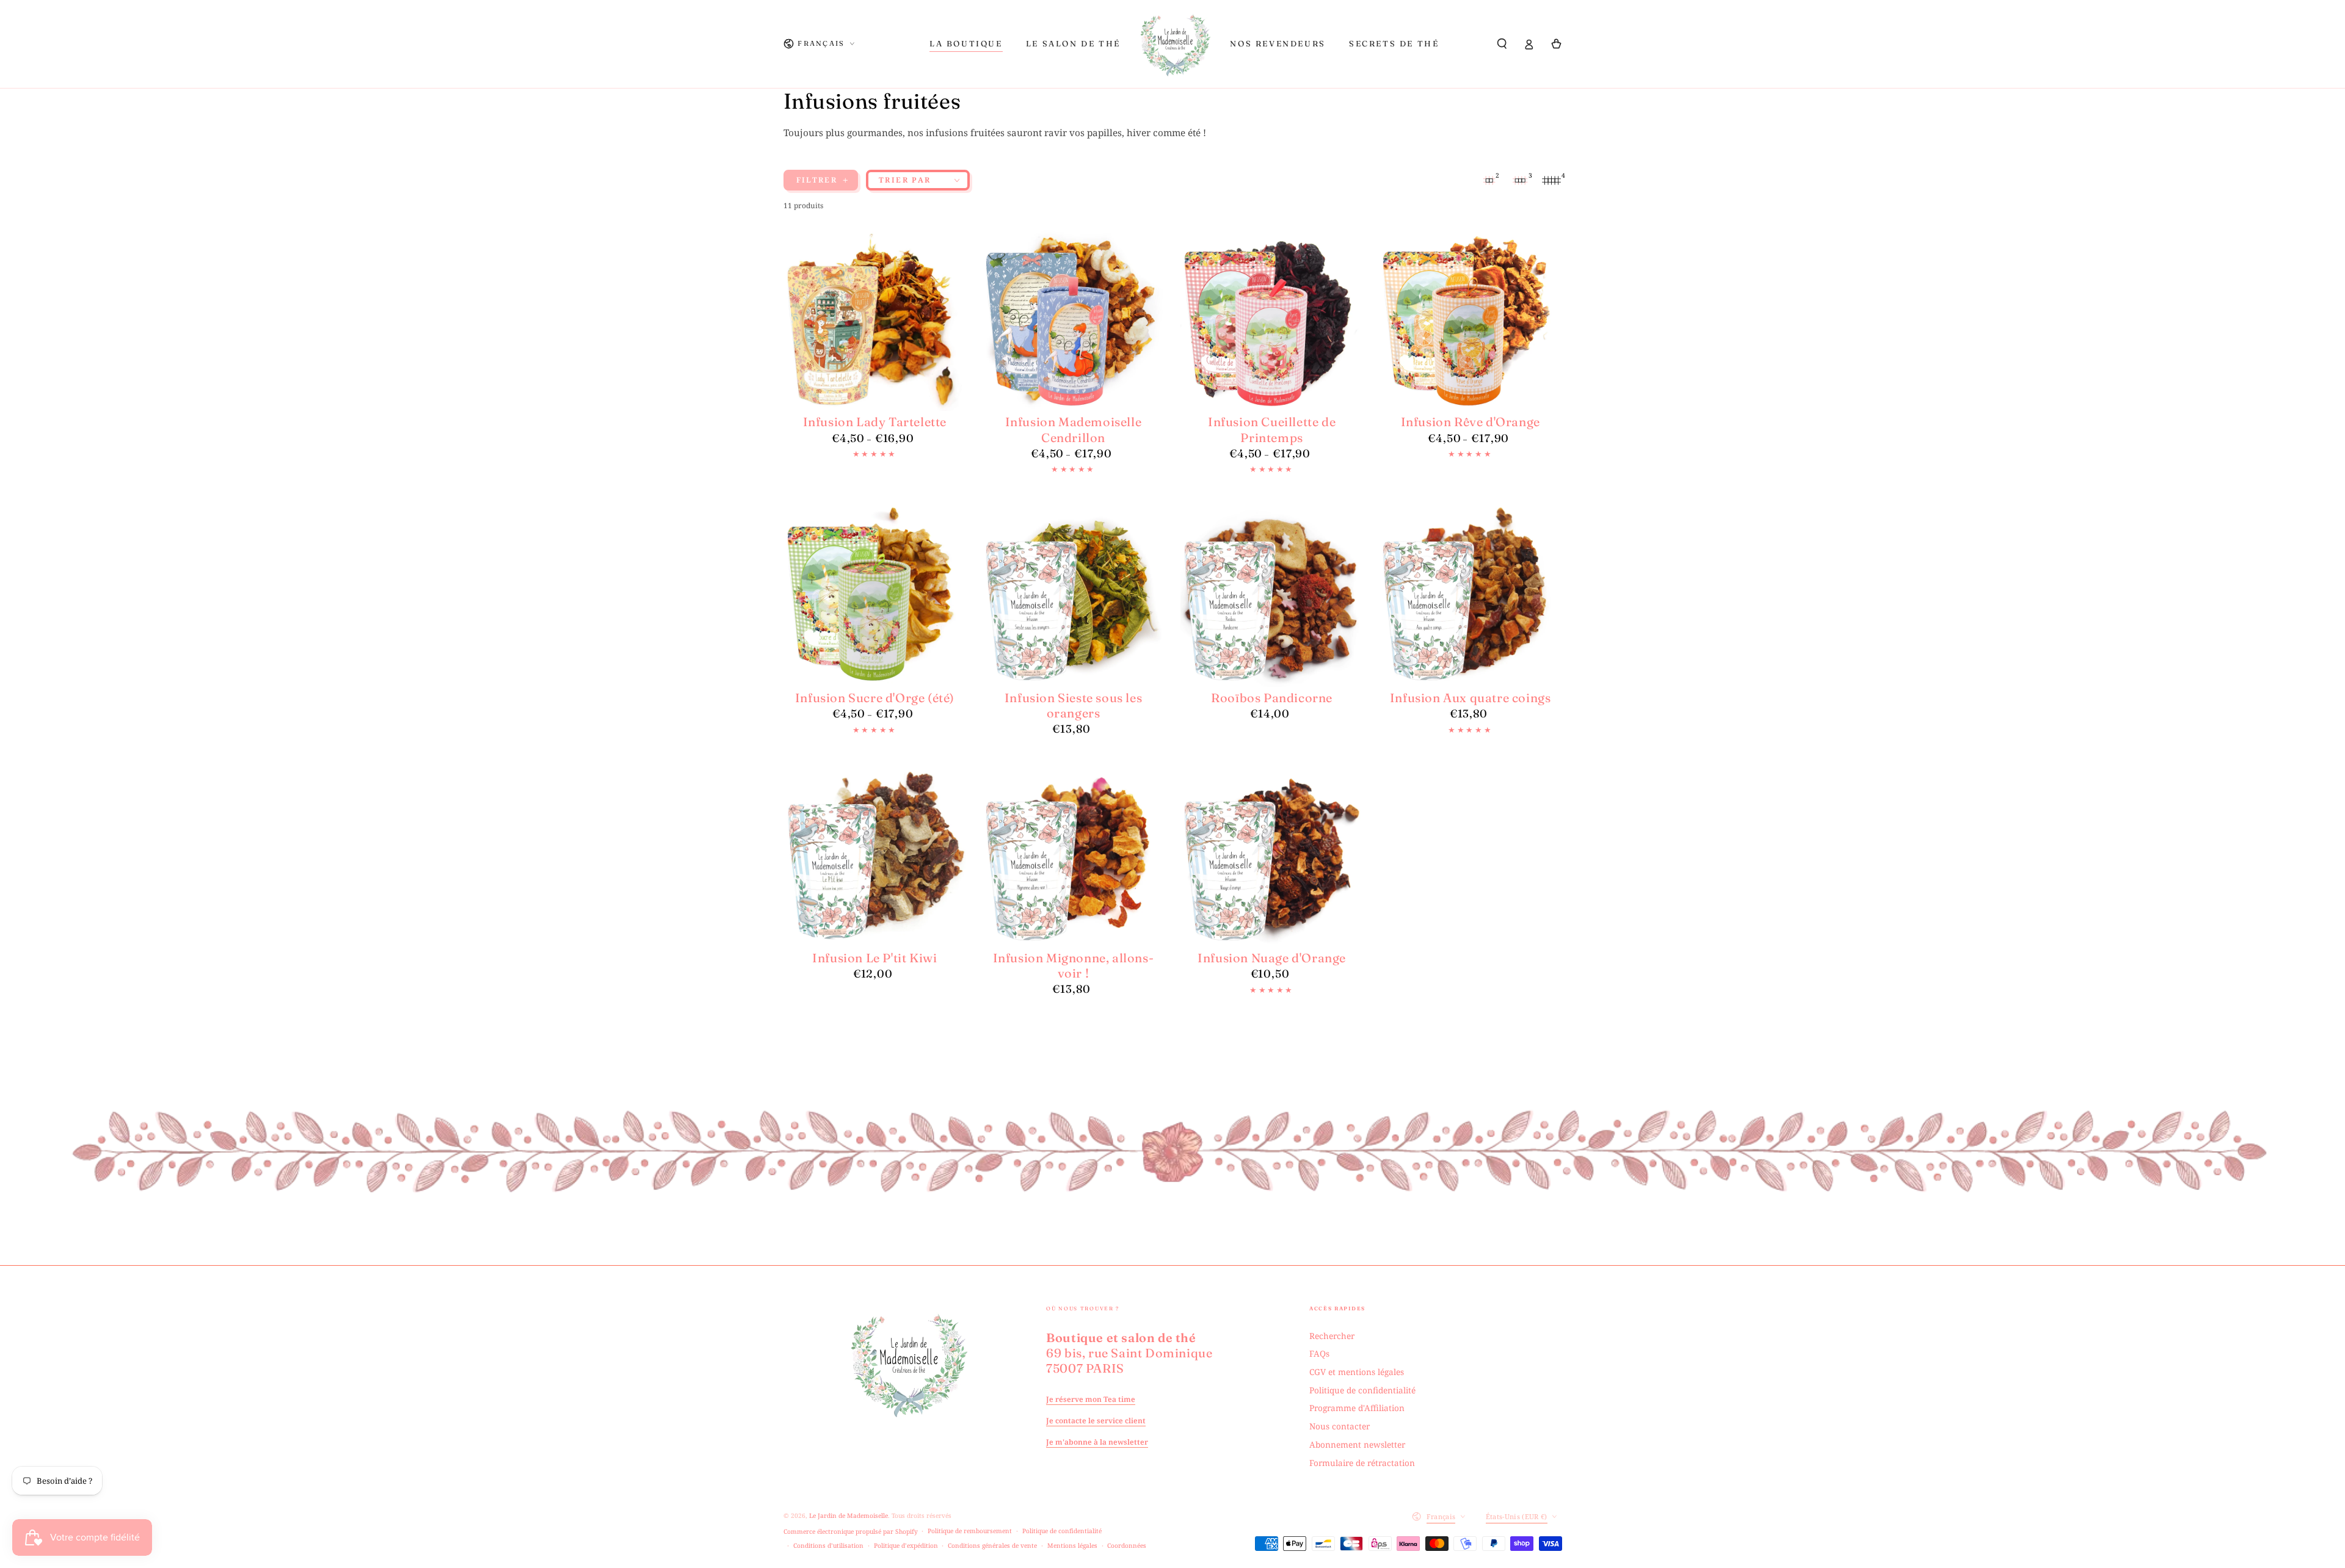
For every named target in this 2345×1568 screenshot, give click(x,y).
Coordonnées (1127, 1545)
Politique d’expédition (906, 1545)
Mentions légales (1072, 1545)
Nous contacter (1340, 1426)
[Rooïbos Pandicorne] (1272, 595)
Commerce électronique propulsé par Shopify (851, 1531)
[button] (1502, 44)
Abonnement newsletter (1357, 1444)
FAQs (1319, 1353)
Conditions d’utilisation (828, 1545)
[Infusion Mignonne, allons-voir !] (1074, 855)
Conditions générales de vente (992, 1545)
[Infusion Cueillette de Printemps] (1272, 320)
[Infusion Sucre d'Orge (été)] (875, 595)
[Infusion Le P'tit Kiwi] (875, 855)
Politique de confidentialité (1362, 1390)
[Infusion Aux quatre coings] (1471, 595)
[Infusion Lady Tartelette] (875, 320)
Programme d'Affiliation (1357, 1408)
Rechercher (1332, 1336)
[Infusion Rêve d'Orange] (1471, 320)
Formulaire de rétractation (1362, 1463)
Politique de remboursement (970, 1531)
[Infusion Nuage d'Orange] (1272, 855)
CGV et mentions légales (1357, 1372)
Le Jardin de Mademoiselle (849, 1515)
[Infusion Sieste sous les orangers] (1074, 595)
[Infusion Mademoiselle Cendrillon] (1074, 320)
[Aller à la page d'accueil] (1176, 44)
